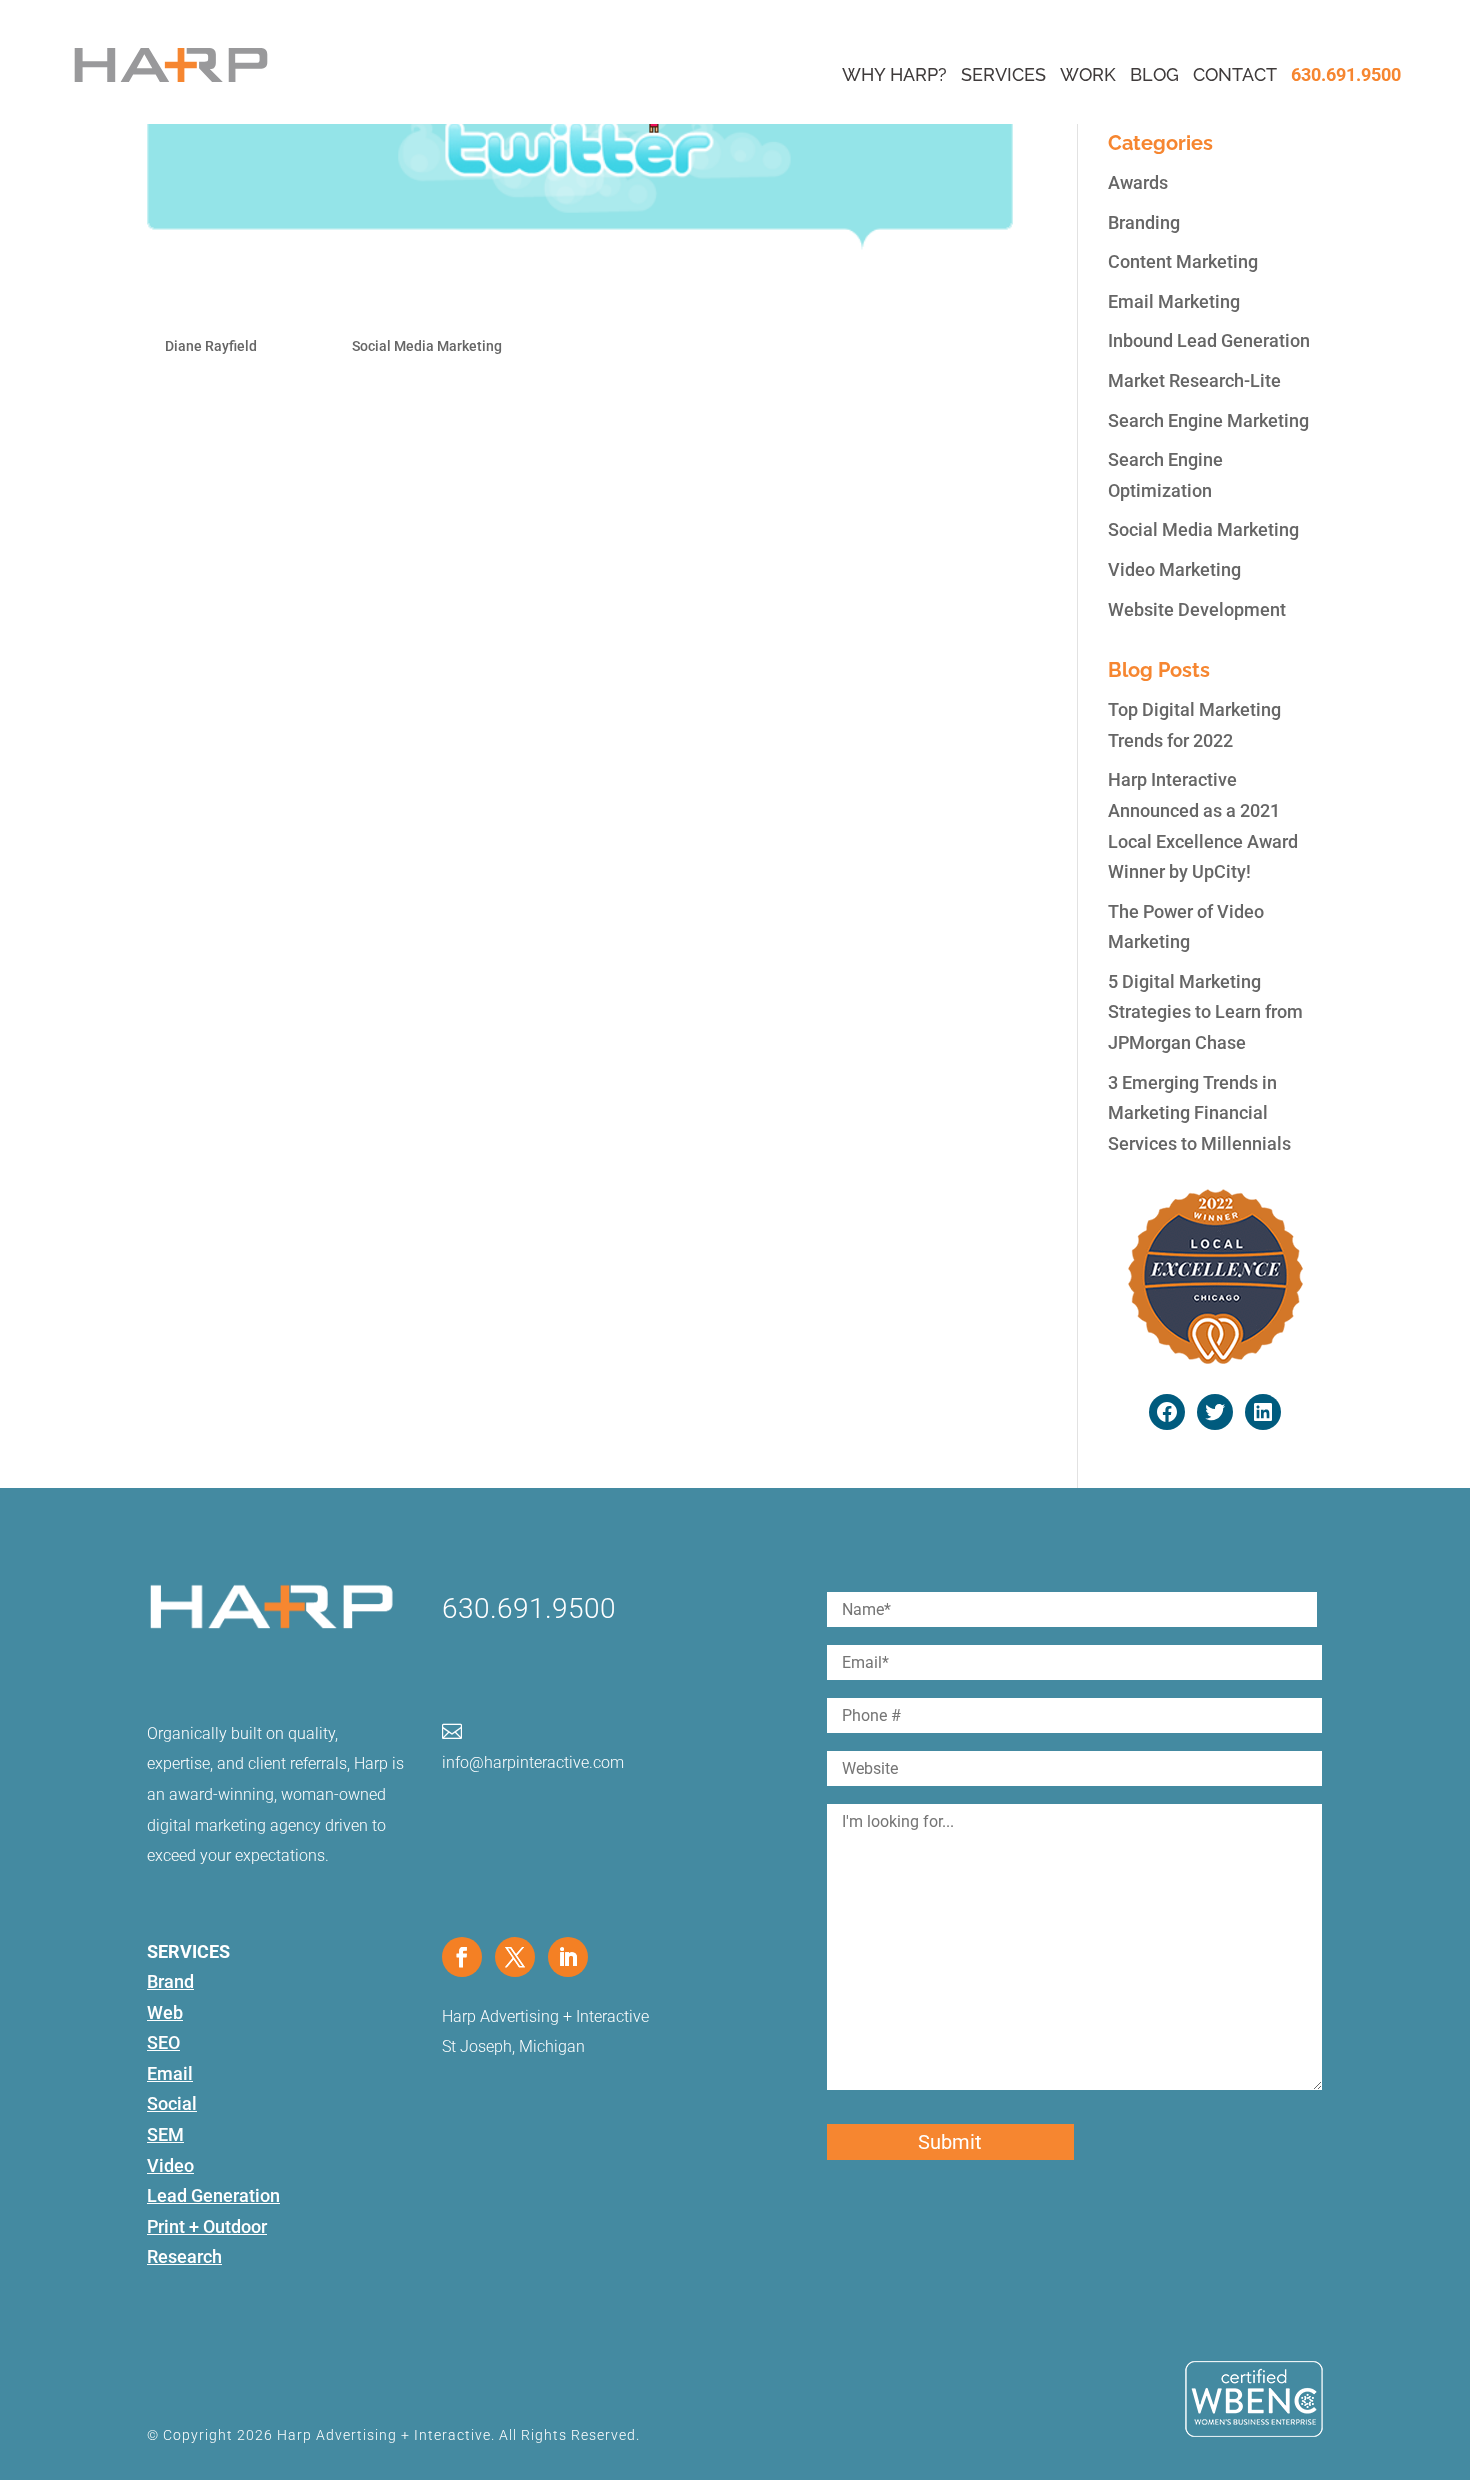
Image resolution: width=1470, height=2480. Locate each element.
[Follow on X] (515, 1957)
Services (1003, 74)
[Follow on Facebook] (462, 1957)
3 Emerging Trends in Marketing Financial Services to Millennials (1199, 1113)
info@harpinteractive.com (533, 1762)
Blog (1154, 74)
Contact (1235, 74)
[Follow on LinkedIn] (568, 1957)
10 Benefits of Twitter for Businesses (364, 301)
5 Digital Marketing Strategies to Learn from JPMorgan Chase (1205, 1012)
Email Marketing (1174, 301)
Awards (1138, 182)
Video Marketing (1174, 569)
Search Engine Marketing (1208, 420)
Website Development (1197, 609)
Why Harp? (894, 74)
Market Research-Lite (1194, 380)
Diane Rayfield (211, 346)
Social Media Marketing (427, 346)
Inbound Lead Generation (1209, 340)
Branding (1144, 222)
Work (1088, 74)
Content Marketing (1183, 261)
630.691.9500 (1346, 74)
